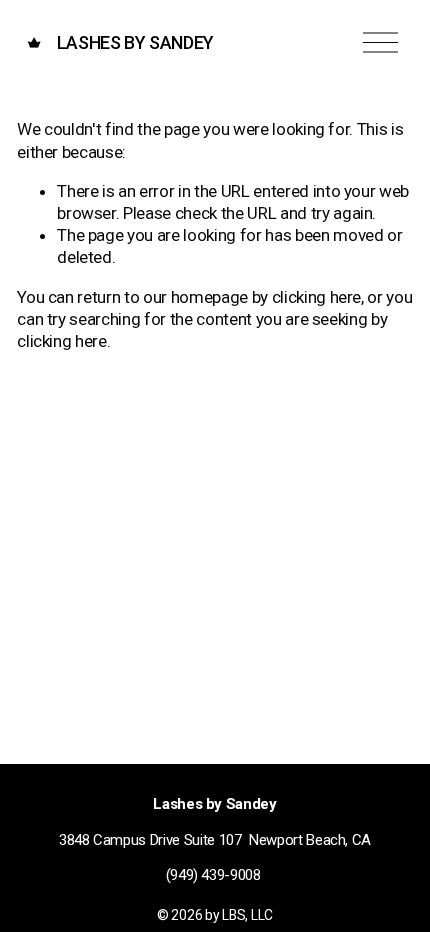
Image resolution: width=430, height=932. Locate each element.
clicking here (317, 297)
